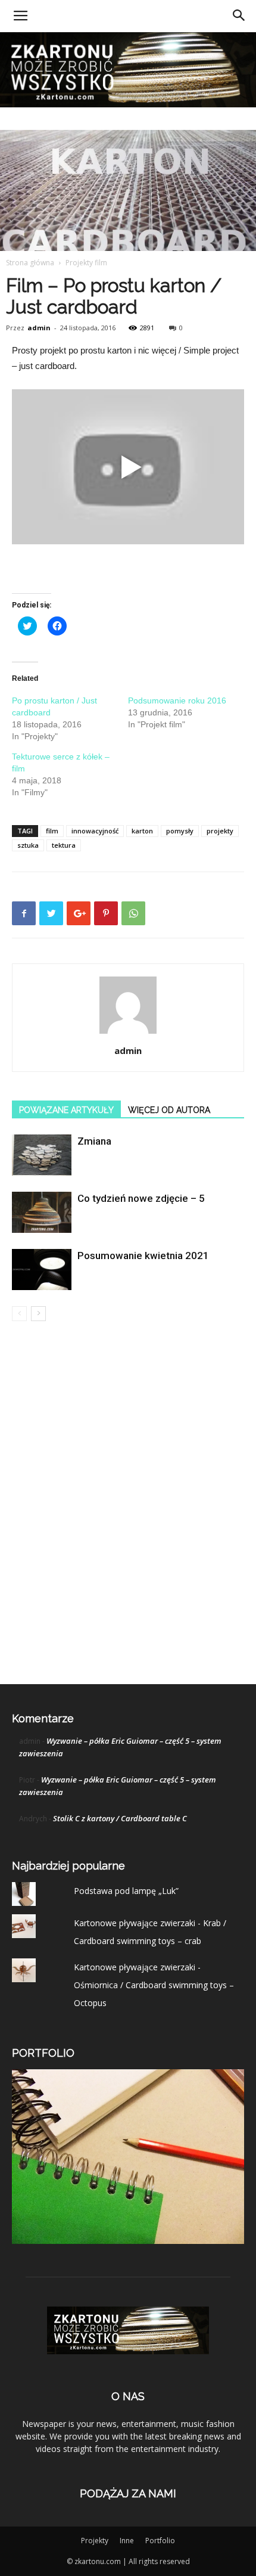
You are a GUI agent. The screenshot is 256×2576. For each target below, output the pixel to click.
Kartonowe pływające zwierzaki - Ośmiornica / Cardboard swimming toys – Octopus (154, 1985)
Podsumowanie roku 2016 (177, 700)
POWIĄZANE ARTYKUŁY (66, 1110)
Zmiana (94, 1141)
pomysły (180, 831)
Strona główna (30, 263)
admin (39, 328)
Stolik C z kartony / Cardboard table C (120, 1818)
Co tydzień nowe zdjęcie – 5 (141, 1198)
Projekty (95, 2541)
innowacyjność (95, 831)
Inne (127, 2541)
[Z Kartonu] (128, 70)
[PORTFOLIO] (128, 2241)
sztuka (28, 845)
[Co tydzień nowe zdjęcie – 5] (42, 1212)
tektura (64, 845)
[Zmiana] (42, 1155)
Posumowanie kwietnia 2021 (143, 1256)
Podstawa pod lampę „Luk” (126, 1891)
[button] (239, 16)
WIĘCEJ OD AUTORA (169, 1110)
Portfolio (160, 2541)
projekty (220, 831)
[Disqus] (128, 1502)
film (52, 831)
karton (142, 831)
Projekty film (86, 263)
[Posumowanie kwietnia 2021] (42, 1270)
